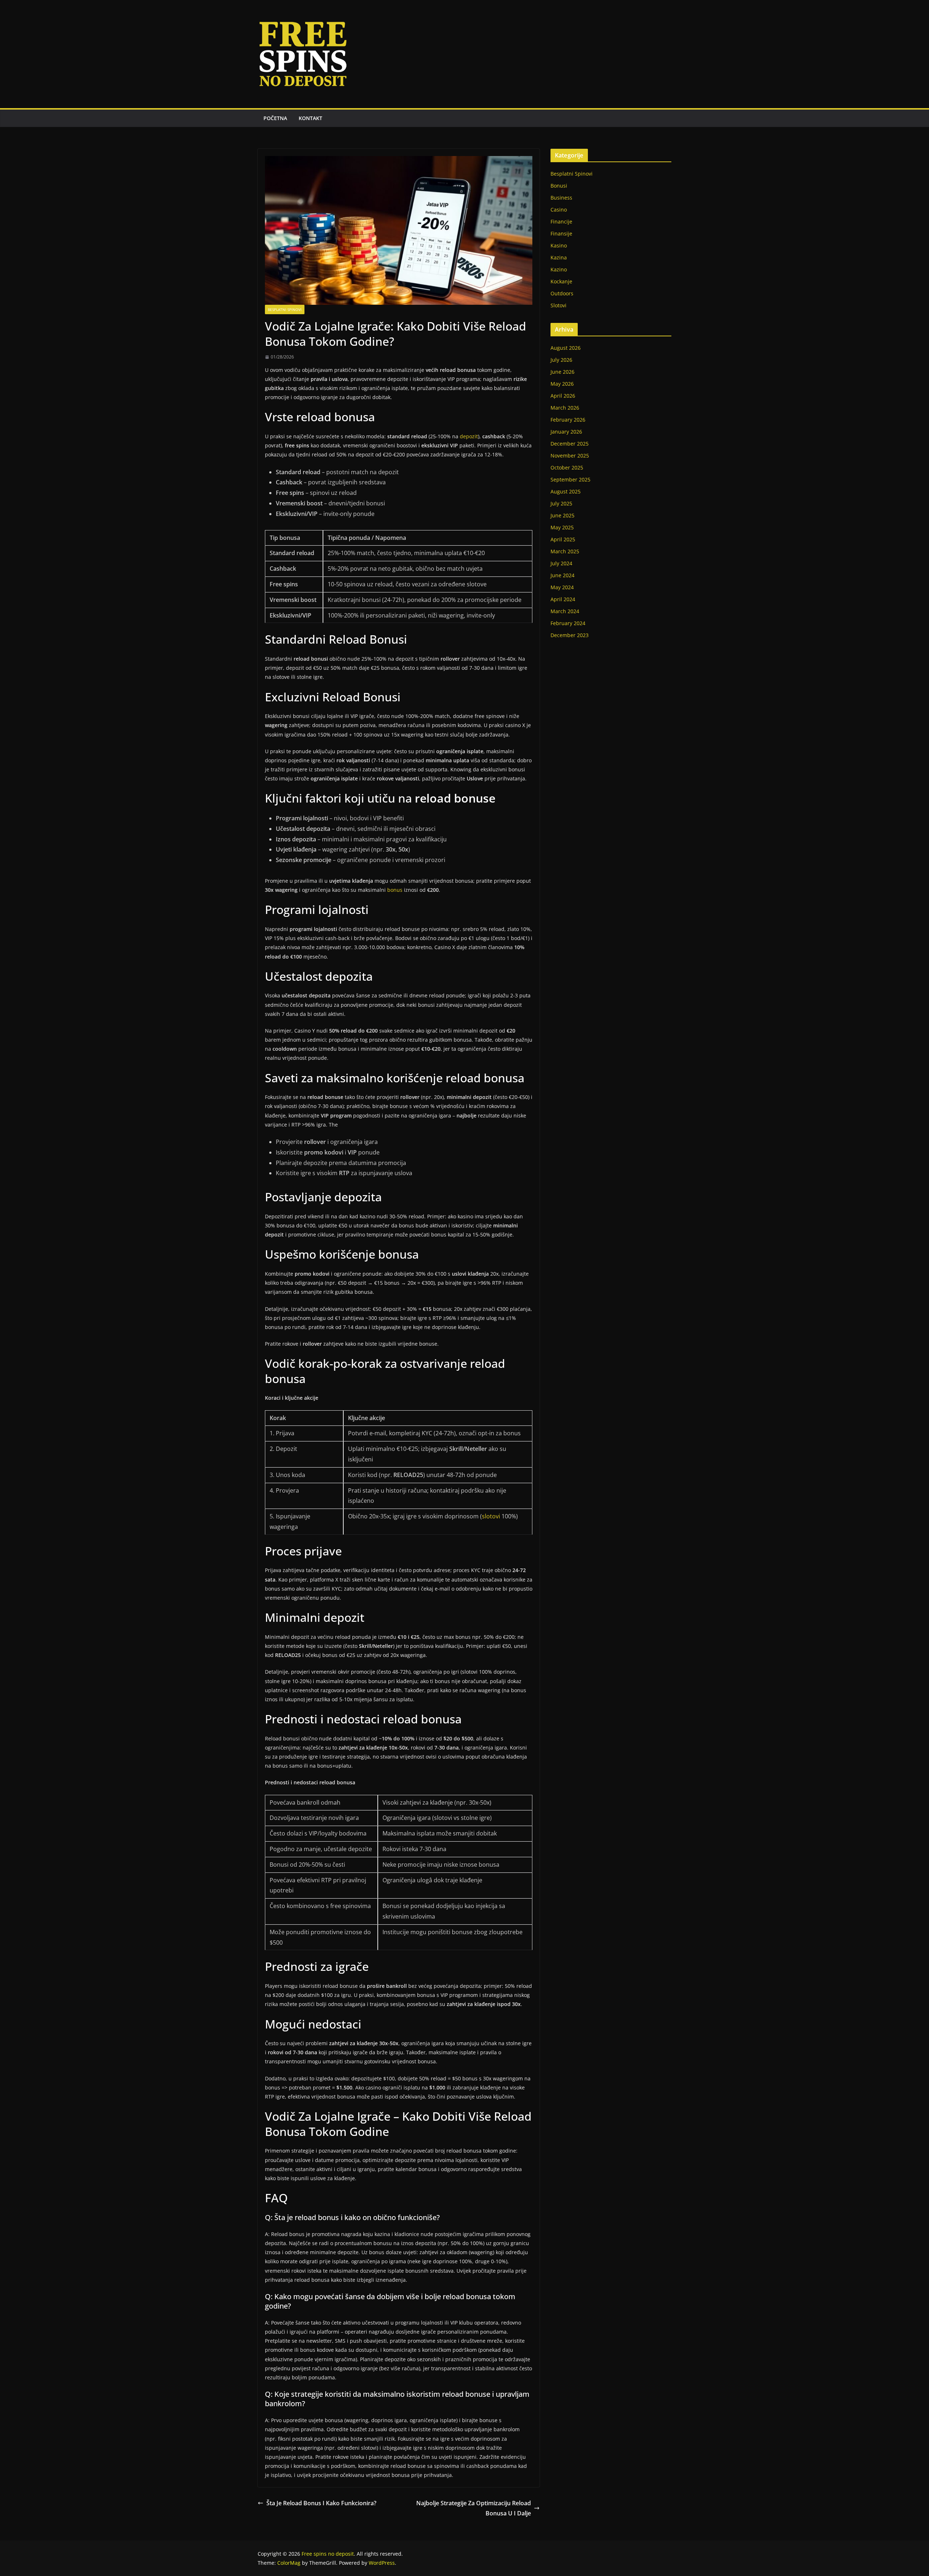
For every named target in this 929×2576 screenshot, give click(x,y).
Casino (559, 210)
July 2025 (561, 503)
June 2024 (562, 575)
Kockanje (561, 281)
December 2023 (570, 635)
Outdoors (562, 293)
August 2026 (566, 348)
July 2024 (561, 563)
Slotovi (558, 305)
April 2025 (563, 539)
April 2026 (563, 396)
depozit (469, 436)
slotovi (491, 1516)
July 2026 (561, 360)
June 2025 (562, 515)
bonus (395, 890)
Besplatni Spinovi (285, 309)
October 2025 (567, 467)
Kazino (559, 269)
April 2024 (563, 599)
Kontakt (310, 118)
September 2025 (570, 479)
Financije (561, 221)
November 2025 (570, 456)
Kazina (559, 257)
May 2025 (562, 527)
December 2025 (570, 444)
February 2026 (568, 420)
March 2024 (565, 611)
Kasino (559, 245)
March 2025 (565, 551)
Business (561, 198)
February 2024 (568, 623)
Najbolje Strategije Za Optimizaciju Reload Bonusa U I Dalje (474, 2508)
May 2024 (562, 587)
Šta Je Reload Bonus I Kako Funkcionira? (321, 2503)
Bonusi (559, 186)
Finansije (561, 233)
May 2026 (562, 384)
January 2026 (566, 432)
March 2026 (565, 408)
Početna (275, 118)
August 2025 (566, 491)
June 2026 (562, 372)
